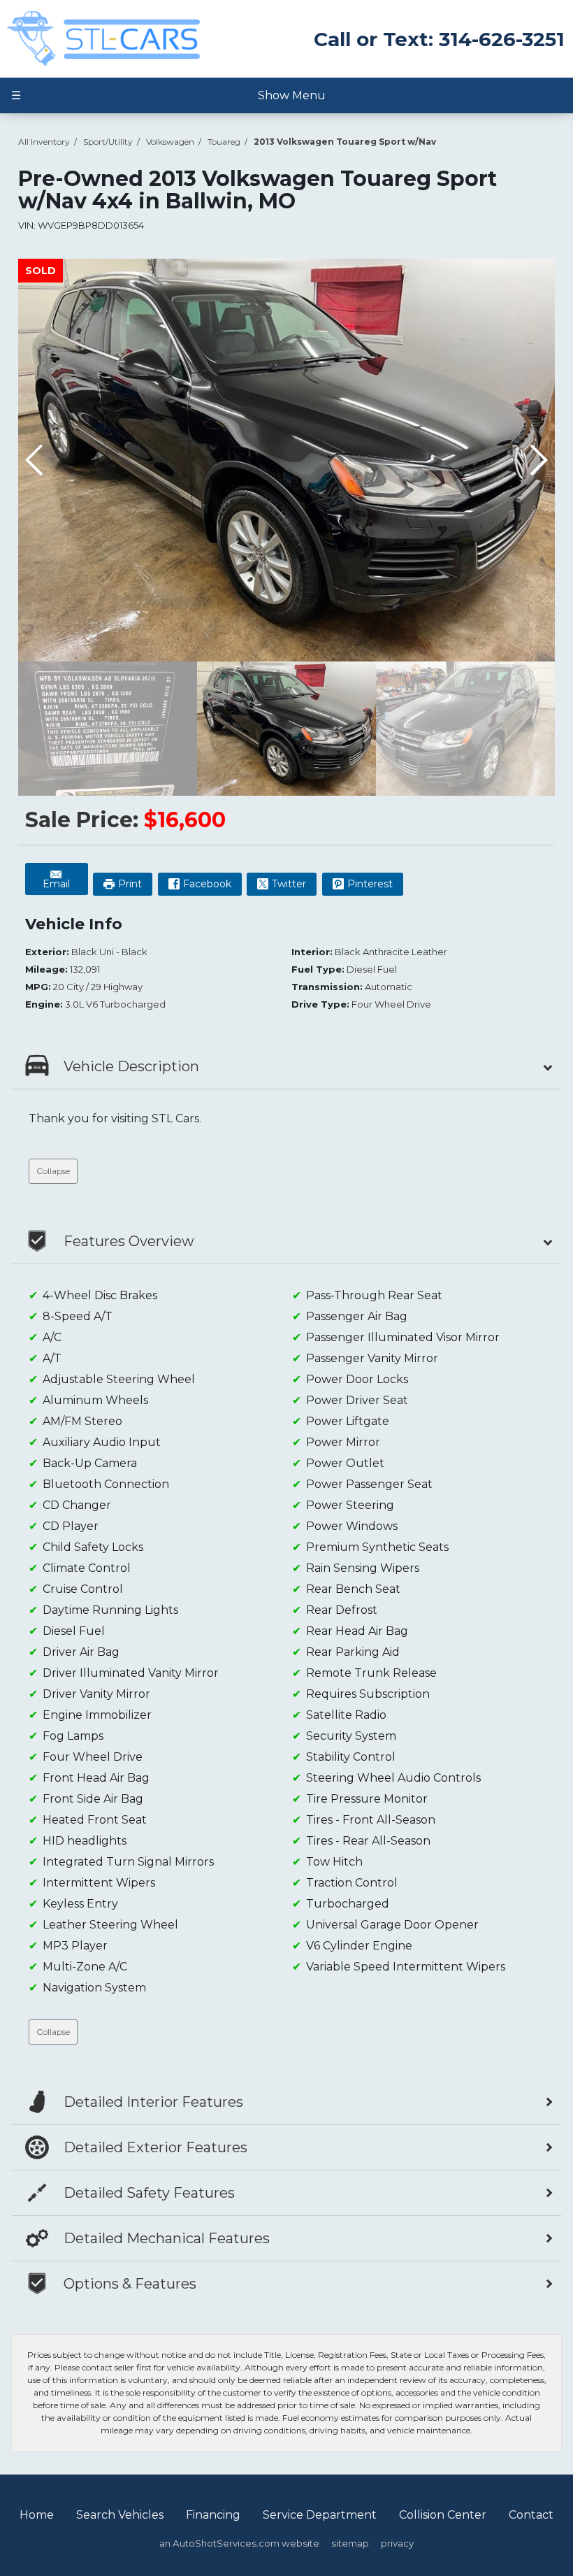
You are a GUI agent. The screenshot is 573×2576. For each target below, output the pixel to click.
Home (37, 2515)
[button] (538, 460)
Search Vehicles (120, 2515)
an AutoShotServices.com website (239, 2543)
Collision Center (443, 2515)
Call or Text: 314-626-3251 (439, 39)
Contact (531, 2515)
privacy (397, 2543)
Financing (213, 2515)
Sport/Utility (108, 142)
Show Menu (168, 95)
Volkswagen (170, 142)
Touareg (224, 142)
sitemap (350, 2543)
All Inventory (44, 142)
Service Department (320, 2515)
